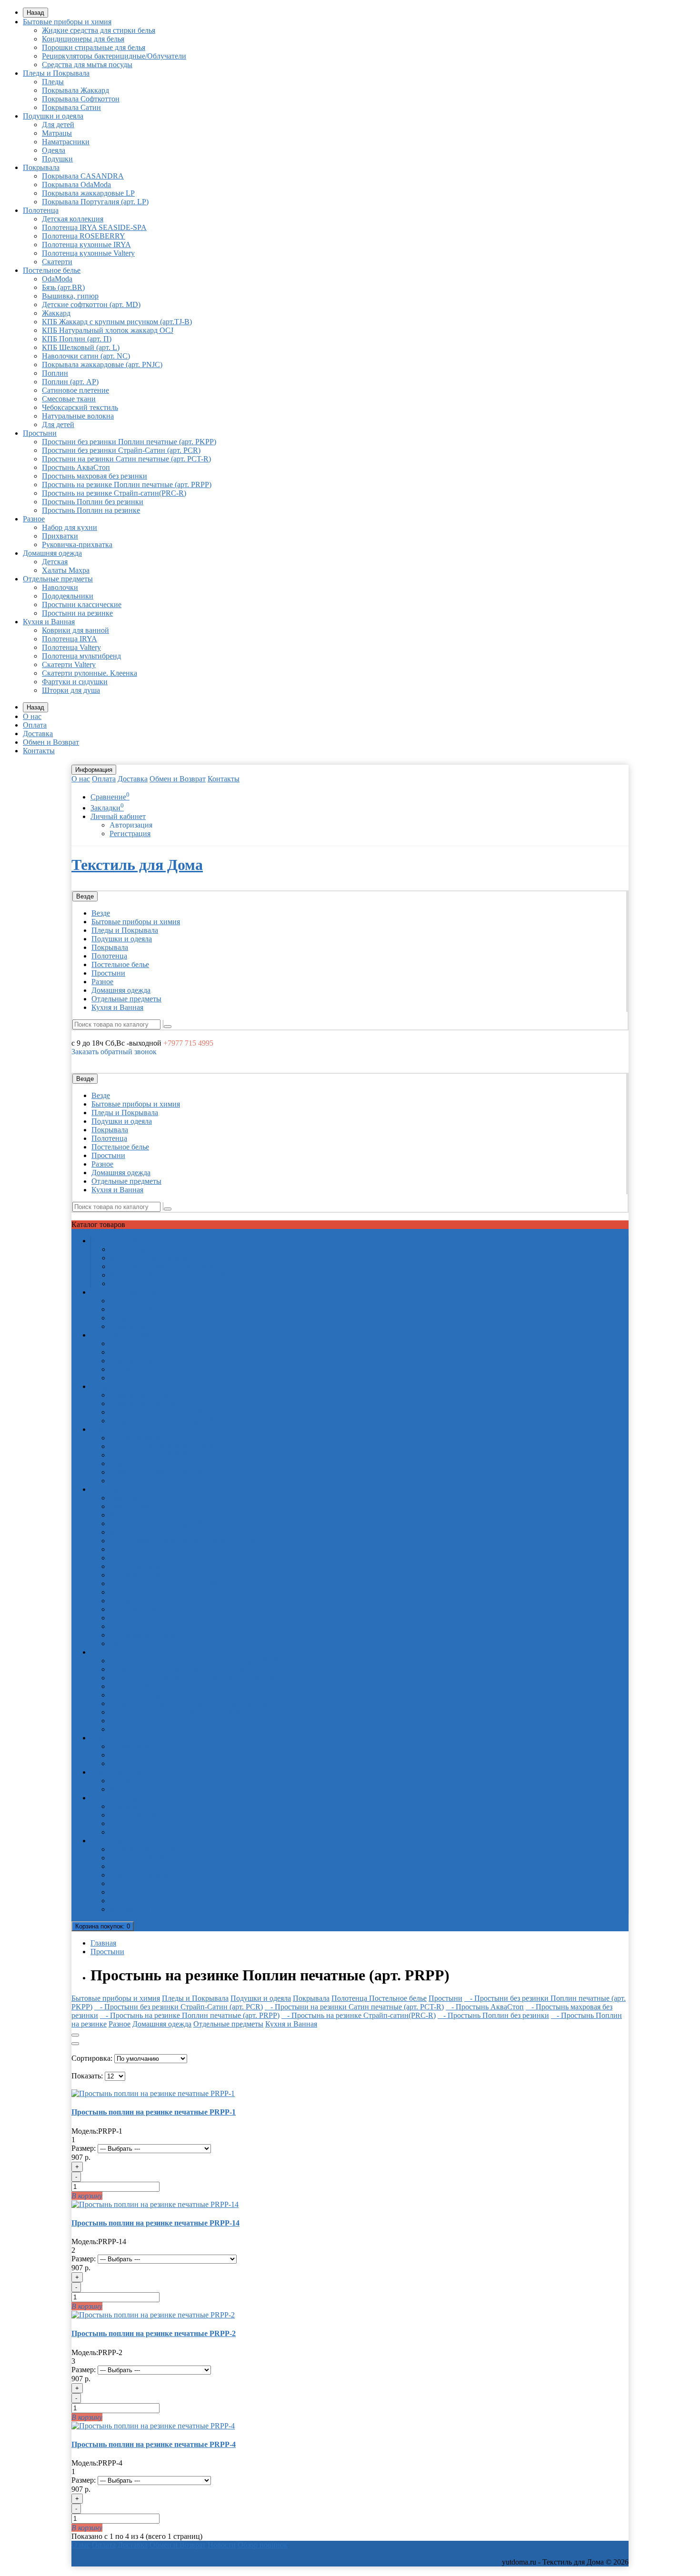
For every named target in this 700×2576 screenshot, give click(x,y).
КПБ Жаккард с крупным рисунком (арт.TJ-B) (117, 322)
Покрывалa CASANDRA (83, 176)
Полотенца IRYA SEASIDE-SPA (94, 227)
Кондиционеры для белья (83, 39)
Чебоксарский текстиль (80, 407)
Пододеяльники (68, 596)
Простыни (40, 433)
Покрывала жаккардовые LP (88, 193)
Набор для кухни (70, 527)
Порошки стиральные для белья (94, 47)
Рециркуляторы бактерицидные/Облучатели (114, 56)
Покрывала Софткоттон (81, 99)
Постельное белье (52, 270)
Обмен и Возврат (51, 742)
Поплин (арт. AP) (70, 382)
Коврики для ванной (75, 630)
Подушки (57, 159)
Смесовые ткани (69, 399)
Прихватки (60, 536)
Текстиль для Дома (137, 865)
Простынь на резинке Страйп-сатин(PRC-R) (114, 493)
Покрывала (41, 167)
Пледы (53, 82)
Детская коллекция (73, 219)
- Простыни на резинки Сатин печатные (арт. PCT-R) (354, 2007)
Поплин (55, 373)
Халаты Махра (66, 570)
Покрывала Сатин (71, 107)
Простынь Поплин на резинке (91, 510)
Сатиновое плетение (75, 390)
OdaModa (57, 279)
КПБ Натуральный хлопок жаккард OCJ (108, 330)
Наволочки (60, 587)
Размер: (84, 2148)
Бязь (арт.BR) (63, 287)
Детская (55, 562)
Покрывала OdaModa (76, 185)
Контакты (39, 751)
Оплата (35, 725)
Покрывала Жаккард (75, 90)
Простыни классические (82, 604)
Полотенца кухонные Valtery (88, 253)
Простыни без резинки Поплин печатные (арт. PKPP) (129, 442)
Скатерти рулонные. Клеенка (90, 673)
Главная (103, 1943)
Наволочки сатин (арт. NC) (86, 356)
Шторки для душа (71, 690)
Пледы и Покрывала (56, 73)
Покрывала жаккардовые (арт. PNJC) (102, 364)
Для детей (58, 125)
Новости (222, 2545)
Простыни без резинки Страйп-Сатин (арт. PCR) (121, 450)
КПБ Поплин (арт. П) (77, 339)
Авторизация (131, 825)
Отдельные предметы (58, 579)
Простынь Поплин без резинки (93, 502)
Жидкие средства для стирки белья (99, 30)
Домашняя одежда (52, 553)
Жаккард (56, 313)
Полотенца (41, 210)
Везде (101, 913)
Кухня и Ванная (49, 622)
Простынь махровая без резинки (95, 476)
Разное (34, 519)
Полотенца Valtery (71, 647)
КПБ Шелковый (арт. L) (81, 347)
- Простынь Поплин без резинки (493, 2015)
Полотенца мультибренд (81, 656)
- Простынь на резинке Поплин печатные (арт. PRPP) (190, 2015)
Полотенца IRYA (70, 639)
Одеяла (54, 150)
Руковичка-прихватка (77, 544)
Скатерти (57, 262)
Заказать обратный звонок (114, 1052)
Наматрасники (66, 142)
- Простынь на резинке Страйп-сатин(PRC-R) (359, 2015)
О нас (32, 716)
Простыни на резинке (77, 613)
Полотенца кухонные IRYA (86, 245)
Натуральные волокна (78, 416)
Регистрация (130, 834)
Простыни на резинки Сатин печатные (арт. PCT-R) (126, 459)
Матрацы (57, 133)
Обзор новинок (263, 2545)
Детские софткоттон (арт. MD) (91, 305)
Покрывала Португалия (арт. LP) (95, 202)
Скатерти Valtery (69, 664)
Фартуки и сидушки (75, 682)
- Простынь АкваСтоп (485, 2007)
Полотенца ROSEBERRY (84, 236)
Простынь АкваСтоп (76, 467)
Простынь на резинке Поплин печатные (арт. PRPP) (127, 484)
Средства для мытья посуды (87, 65)
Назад (35, 13)
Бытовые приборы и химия (67, 22)
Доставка (38, 734)
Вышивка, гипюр (70, 296)
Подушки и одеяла (53, 116)
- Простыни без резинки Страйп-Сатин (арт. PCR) (179, 2007)
